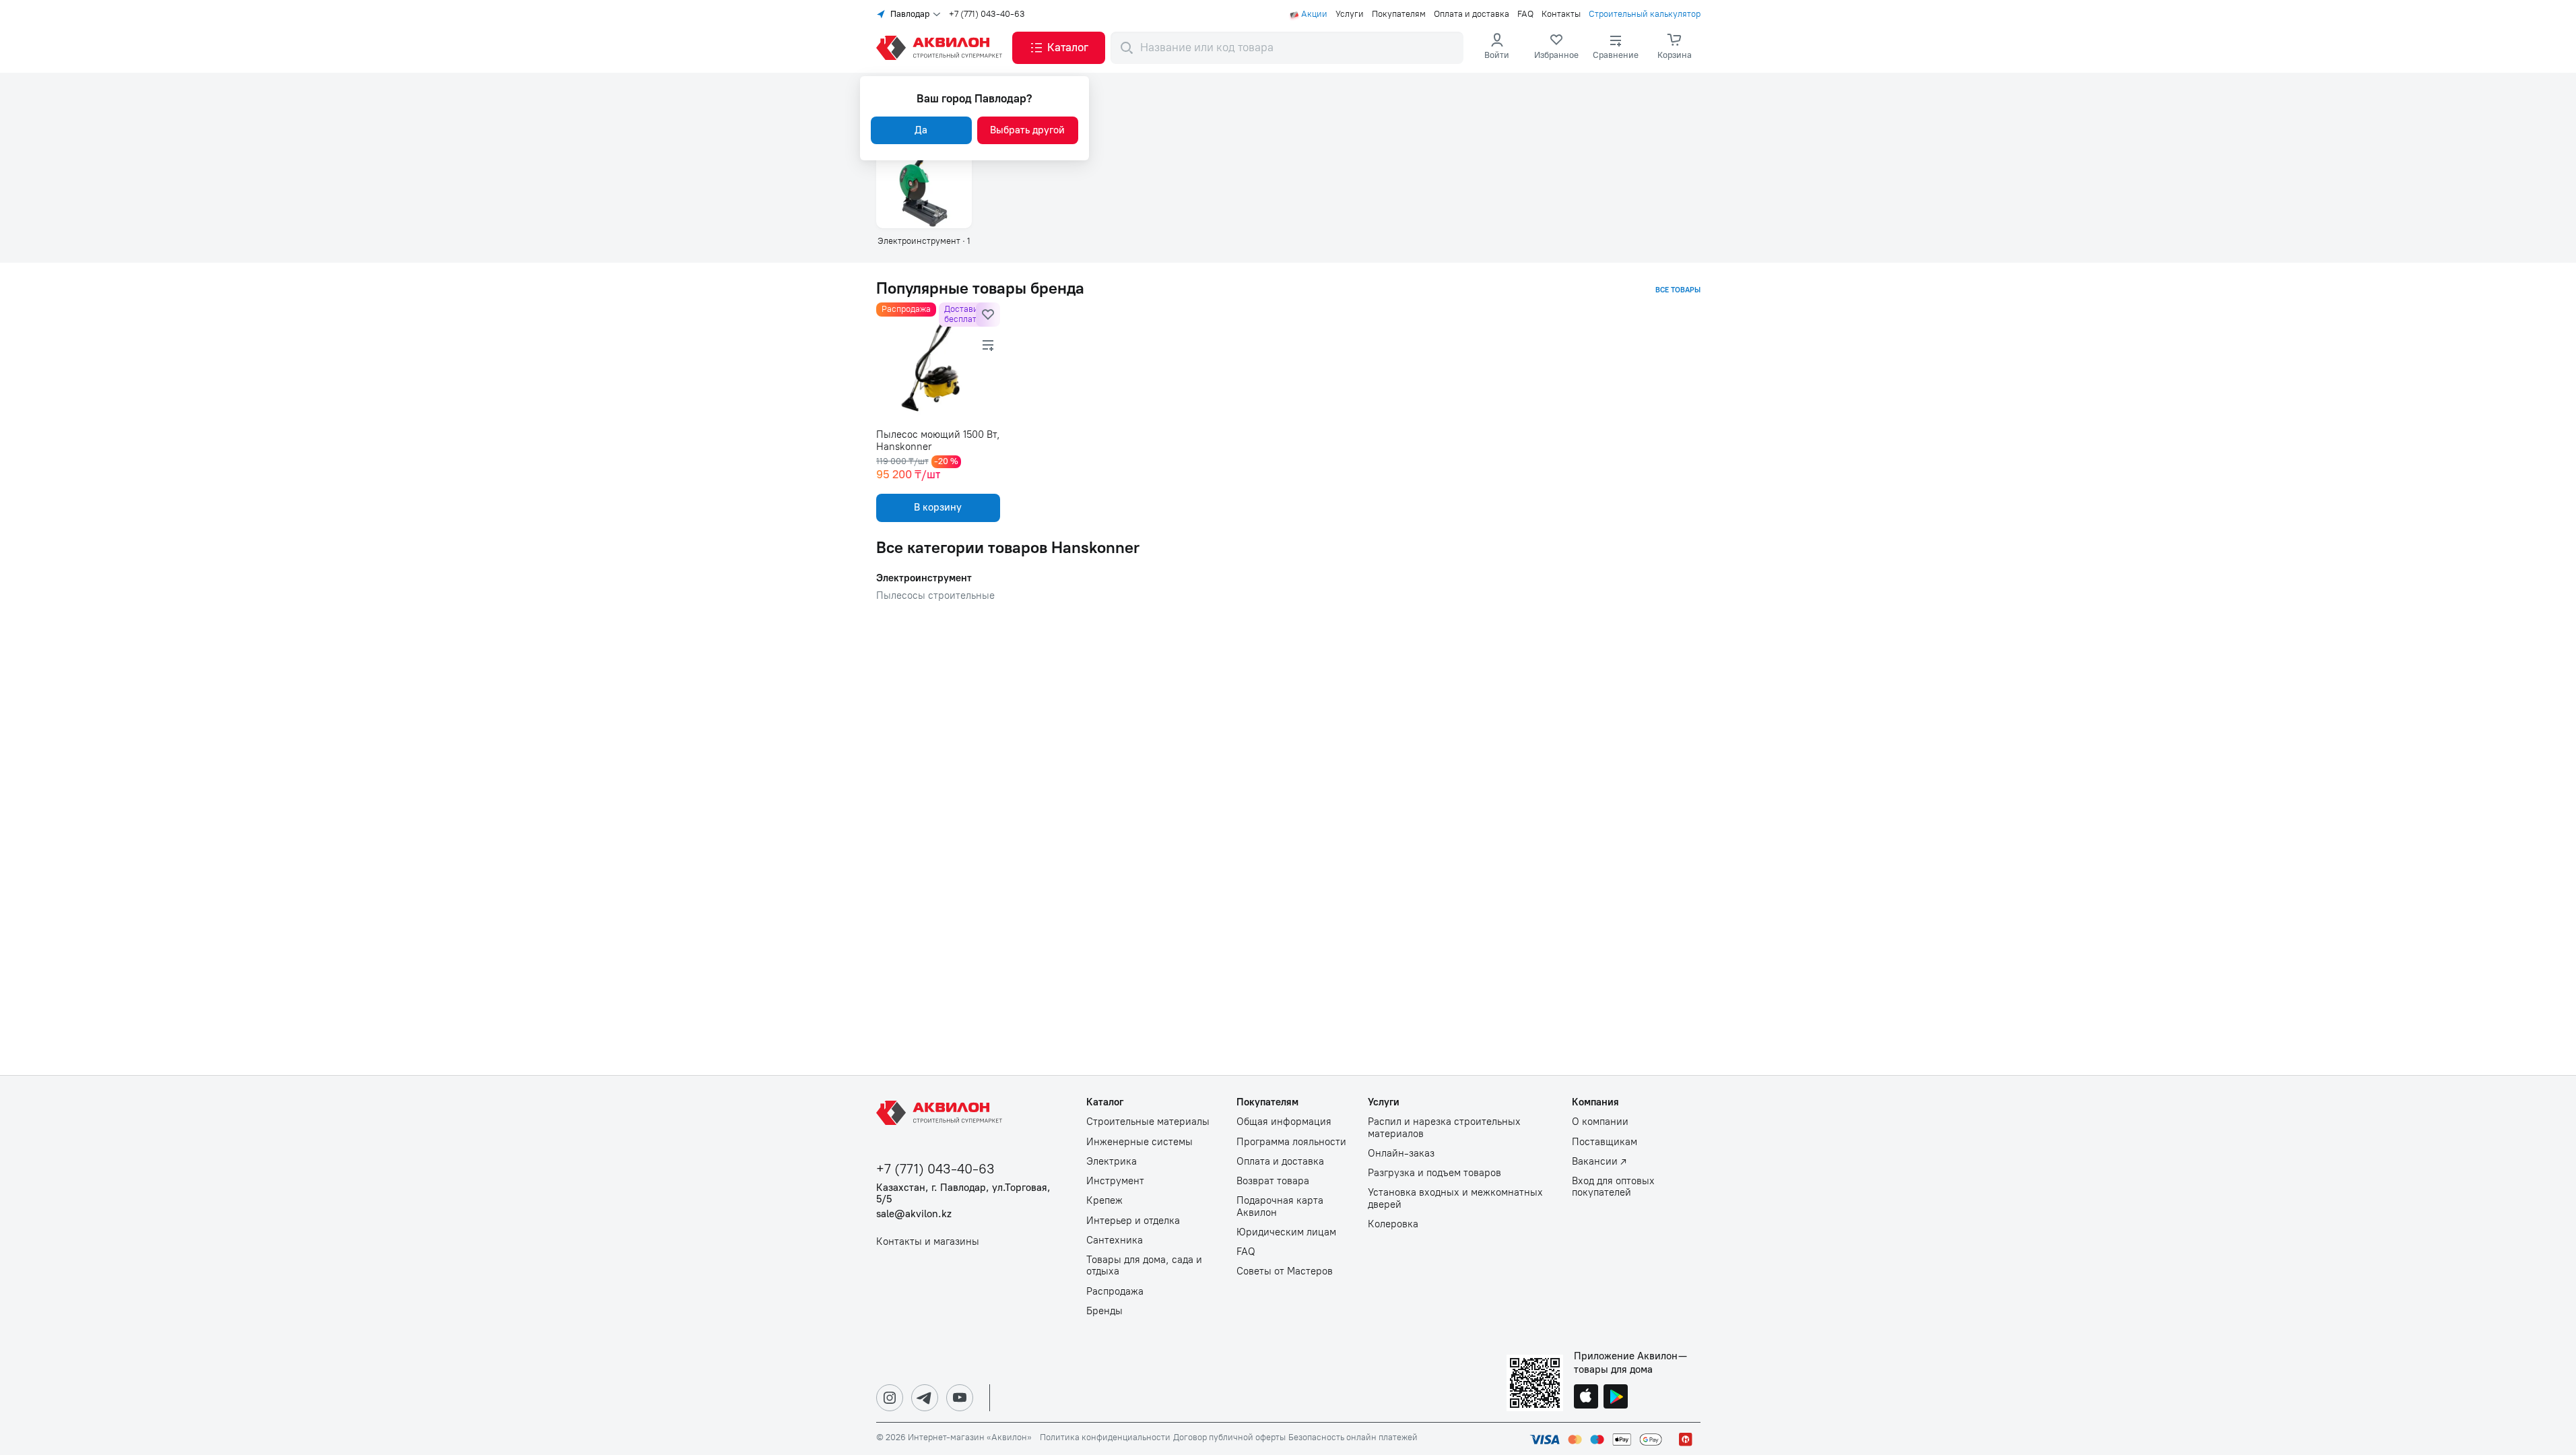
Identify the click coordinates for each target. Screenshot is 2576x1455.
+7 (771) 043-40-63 (987, 14)
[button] (1059, 48)
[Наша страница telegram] (925, 1398)
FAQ (1525, 14)
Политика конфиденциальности (1105, 1437)
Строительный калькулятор (1645, 14)
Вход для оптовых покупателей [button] (1613, 1187)
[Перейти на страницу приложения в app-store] (1586, 1398)
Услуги (1350, 14)
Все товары (1678, 290)
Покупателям (1399, 14)
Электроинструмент (924, 578)
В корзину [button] (938, 507)
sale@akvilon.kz (914, 1214)
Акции (1314, 14)
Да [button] (921, 130)
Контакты (1561, 14)
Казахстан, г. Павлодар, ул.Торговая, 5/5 (963, 1194)
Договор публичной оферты (1229, 1437)
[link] (1556, 48)
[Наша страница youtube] (960, 1398)
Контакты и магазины (928, 1242)
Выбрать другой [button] (1027, 130)
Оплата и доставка (1472, 14)
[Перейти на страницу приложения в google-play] (1616, 1398)
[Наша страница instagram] (890, 1398)
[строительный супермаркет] (942, 48)
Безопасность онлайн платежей (1353, 1437)
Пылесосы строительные (935, 596)
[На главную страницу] (942, 1113)
